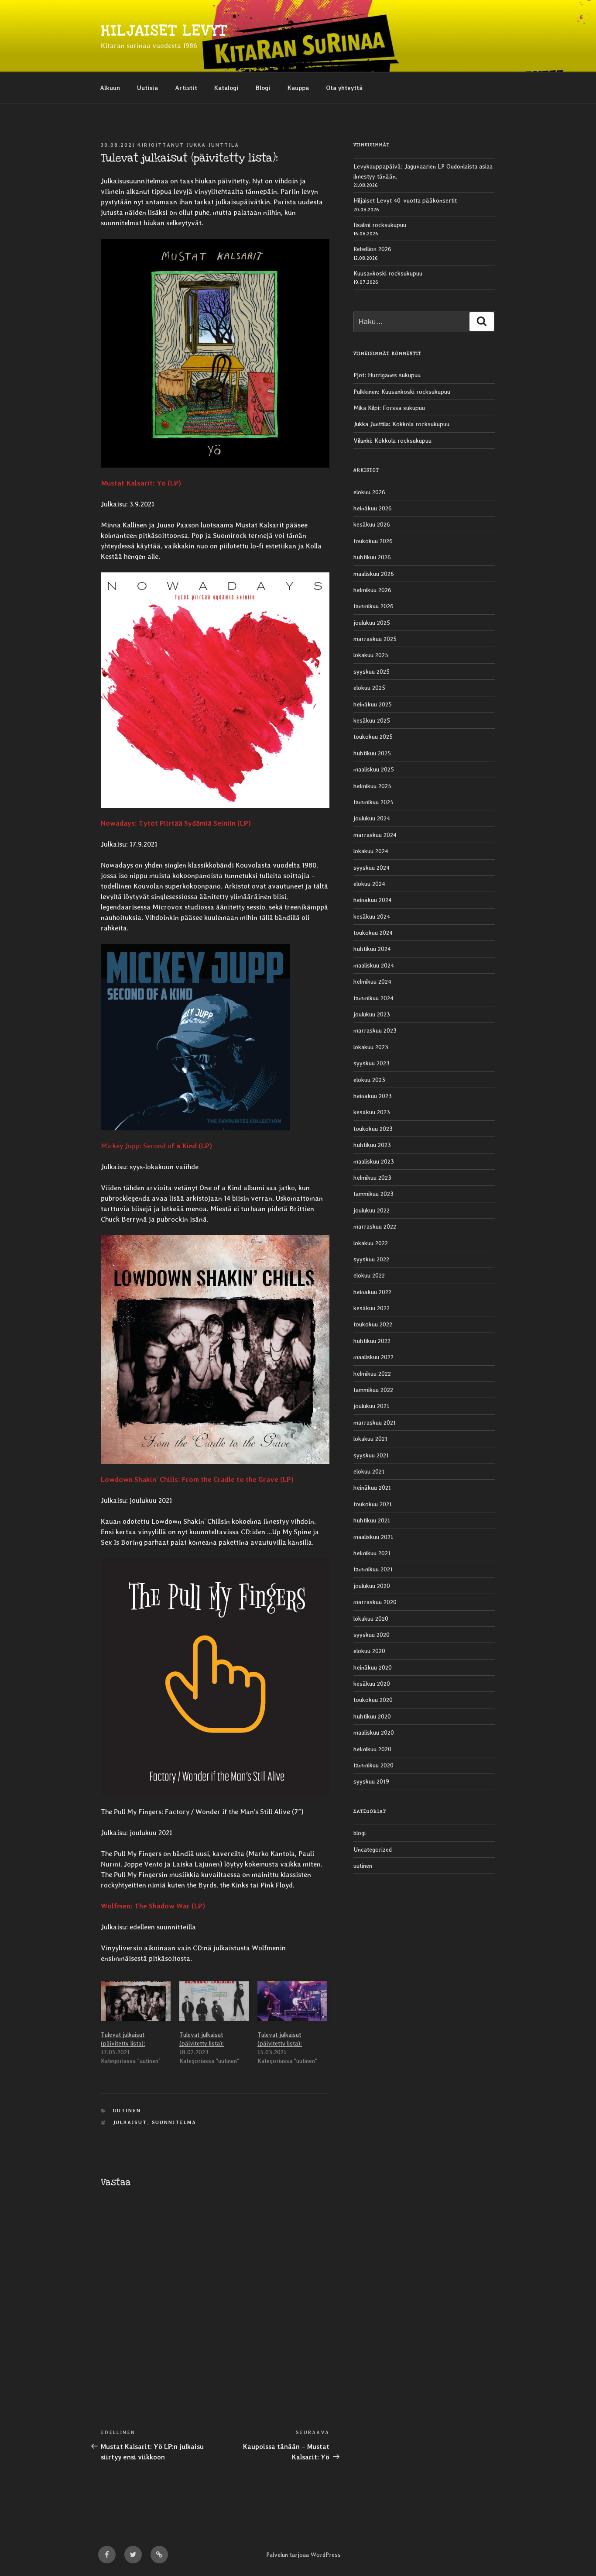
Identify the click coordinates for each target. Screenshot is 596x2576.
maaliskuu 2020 (374, 1732)
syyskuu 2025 (372, 672)
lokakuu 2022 (371, 1243)
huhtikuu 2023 (372, 1145)
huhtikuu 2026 (372, 557)
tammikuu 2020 (373, 1765)
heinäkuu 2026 (373, 508)
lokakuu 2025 (371, 655)
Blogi (263, 88)
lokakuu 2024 (371, 851)
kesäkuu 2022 (372, 1308)
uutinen (127, 2111)
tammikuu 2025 (373, 802)
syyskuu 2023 (372, 1063)
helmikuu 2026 (372, 590)
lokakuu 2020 (371, 1619)
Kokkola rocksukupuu (421, 424)
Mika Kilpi (366, 408)
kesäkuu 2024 (372, 916)
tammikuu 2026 (373, 606)
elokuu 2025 (369, 688)
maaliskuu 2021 (373, 1537)
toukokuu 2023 (373, 1129)
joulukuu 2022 (372, 1210)
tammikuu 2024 (373, 998)
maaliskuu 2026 (374, 574)
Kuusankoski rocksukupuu (388, 273)
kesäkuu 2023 (372, 1112)
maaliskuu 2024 (374, 965)
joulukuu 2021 (371, 1406)
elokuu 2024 (369, 884)
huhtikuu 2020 (372, 1716)
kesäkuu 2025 (372, 720)
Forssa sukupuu (404, 408)
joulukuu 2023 (372, 1014)
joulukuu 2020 (372, 1586)
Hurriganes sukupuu (394, 375)
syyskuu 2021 (371, 1455)
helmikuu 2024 (372, 981)
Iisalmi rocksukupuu (380, 225)
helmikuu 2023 (372, 1178)
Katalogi (226, 88)
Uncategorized (373, 1849)
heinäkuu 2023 (373, 1096)
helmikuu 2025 (372, 786)
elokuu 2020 (369, 1651)
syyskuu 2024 (372, 868)
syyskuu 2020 (372, 1635)
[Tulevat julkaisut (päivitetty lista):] (136, 2001)
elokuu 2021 (369, 1471)
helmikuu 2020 (372, 1749)
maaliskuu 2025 (374, 769)
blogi (360, 1833)
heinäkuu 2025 (373, 704)
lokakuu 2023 (371, 1047)
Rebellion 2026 (372, 249)
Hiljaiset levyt (164, 31)
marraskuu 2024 (375, 835)
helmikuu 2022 (372, 1374)
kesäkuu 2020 (372, 1684)
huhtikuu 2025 (372, 753)
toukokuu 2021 (373, 1504)
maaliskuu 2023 (374, 1161)
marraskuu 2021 (375, 1422)
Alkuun (110, 88)
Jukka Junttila (213, 145)
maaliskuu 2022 (373, 1357)
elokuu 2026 (369, 492)
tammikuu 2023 (373, 1194)
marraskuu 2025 (375, 639)
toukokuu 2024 (373, 933)
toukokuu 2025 (373, 737)
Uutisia (147, 88)
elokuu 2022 (369, 1275)
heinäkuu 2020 (373, 1667)
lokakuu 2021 (370, 1439)
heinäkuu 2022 (372, 1292)
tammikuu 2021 (373, 1569)
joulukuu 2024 (372, 818)
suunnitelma (174, 2123)
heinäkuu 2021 (372, 1488)
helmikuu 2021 (372, 1553)
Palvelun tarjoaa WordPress (303, 2555)
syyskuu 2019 (371, 1781)
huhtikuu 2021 (372, 1520)
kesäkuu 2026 (372, 524)
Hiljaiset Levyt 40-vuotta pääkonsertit (405, 200)
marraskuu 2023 (375, 1030)
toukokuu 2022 (373, 1324)
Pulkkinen (366, 392)
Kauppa (298, 88)
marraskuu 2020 (375, 1602)
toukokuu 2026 (373, 541)
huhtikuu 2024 (372, 949)
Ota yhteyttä (344, 88)
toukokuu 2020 (373, 1700)
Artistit (186, 88)
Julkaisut (130, 2123)
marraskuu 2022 (375, 1226)
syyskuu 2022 (371, 1259)
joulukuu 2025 (372, 623)
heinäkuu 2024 (373, 900)
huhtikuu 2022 (372, 1341)
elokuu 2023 (369, 1080)
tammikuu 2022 (373, 1390)
